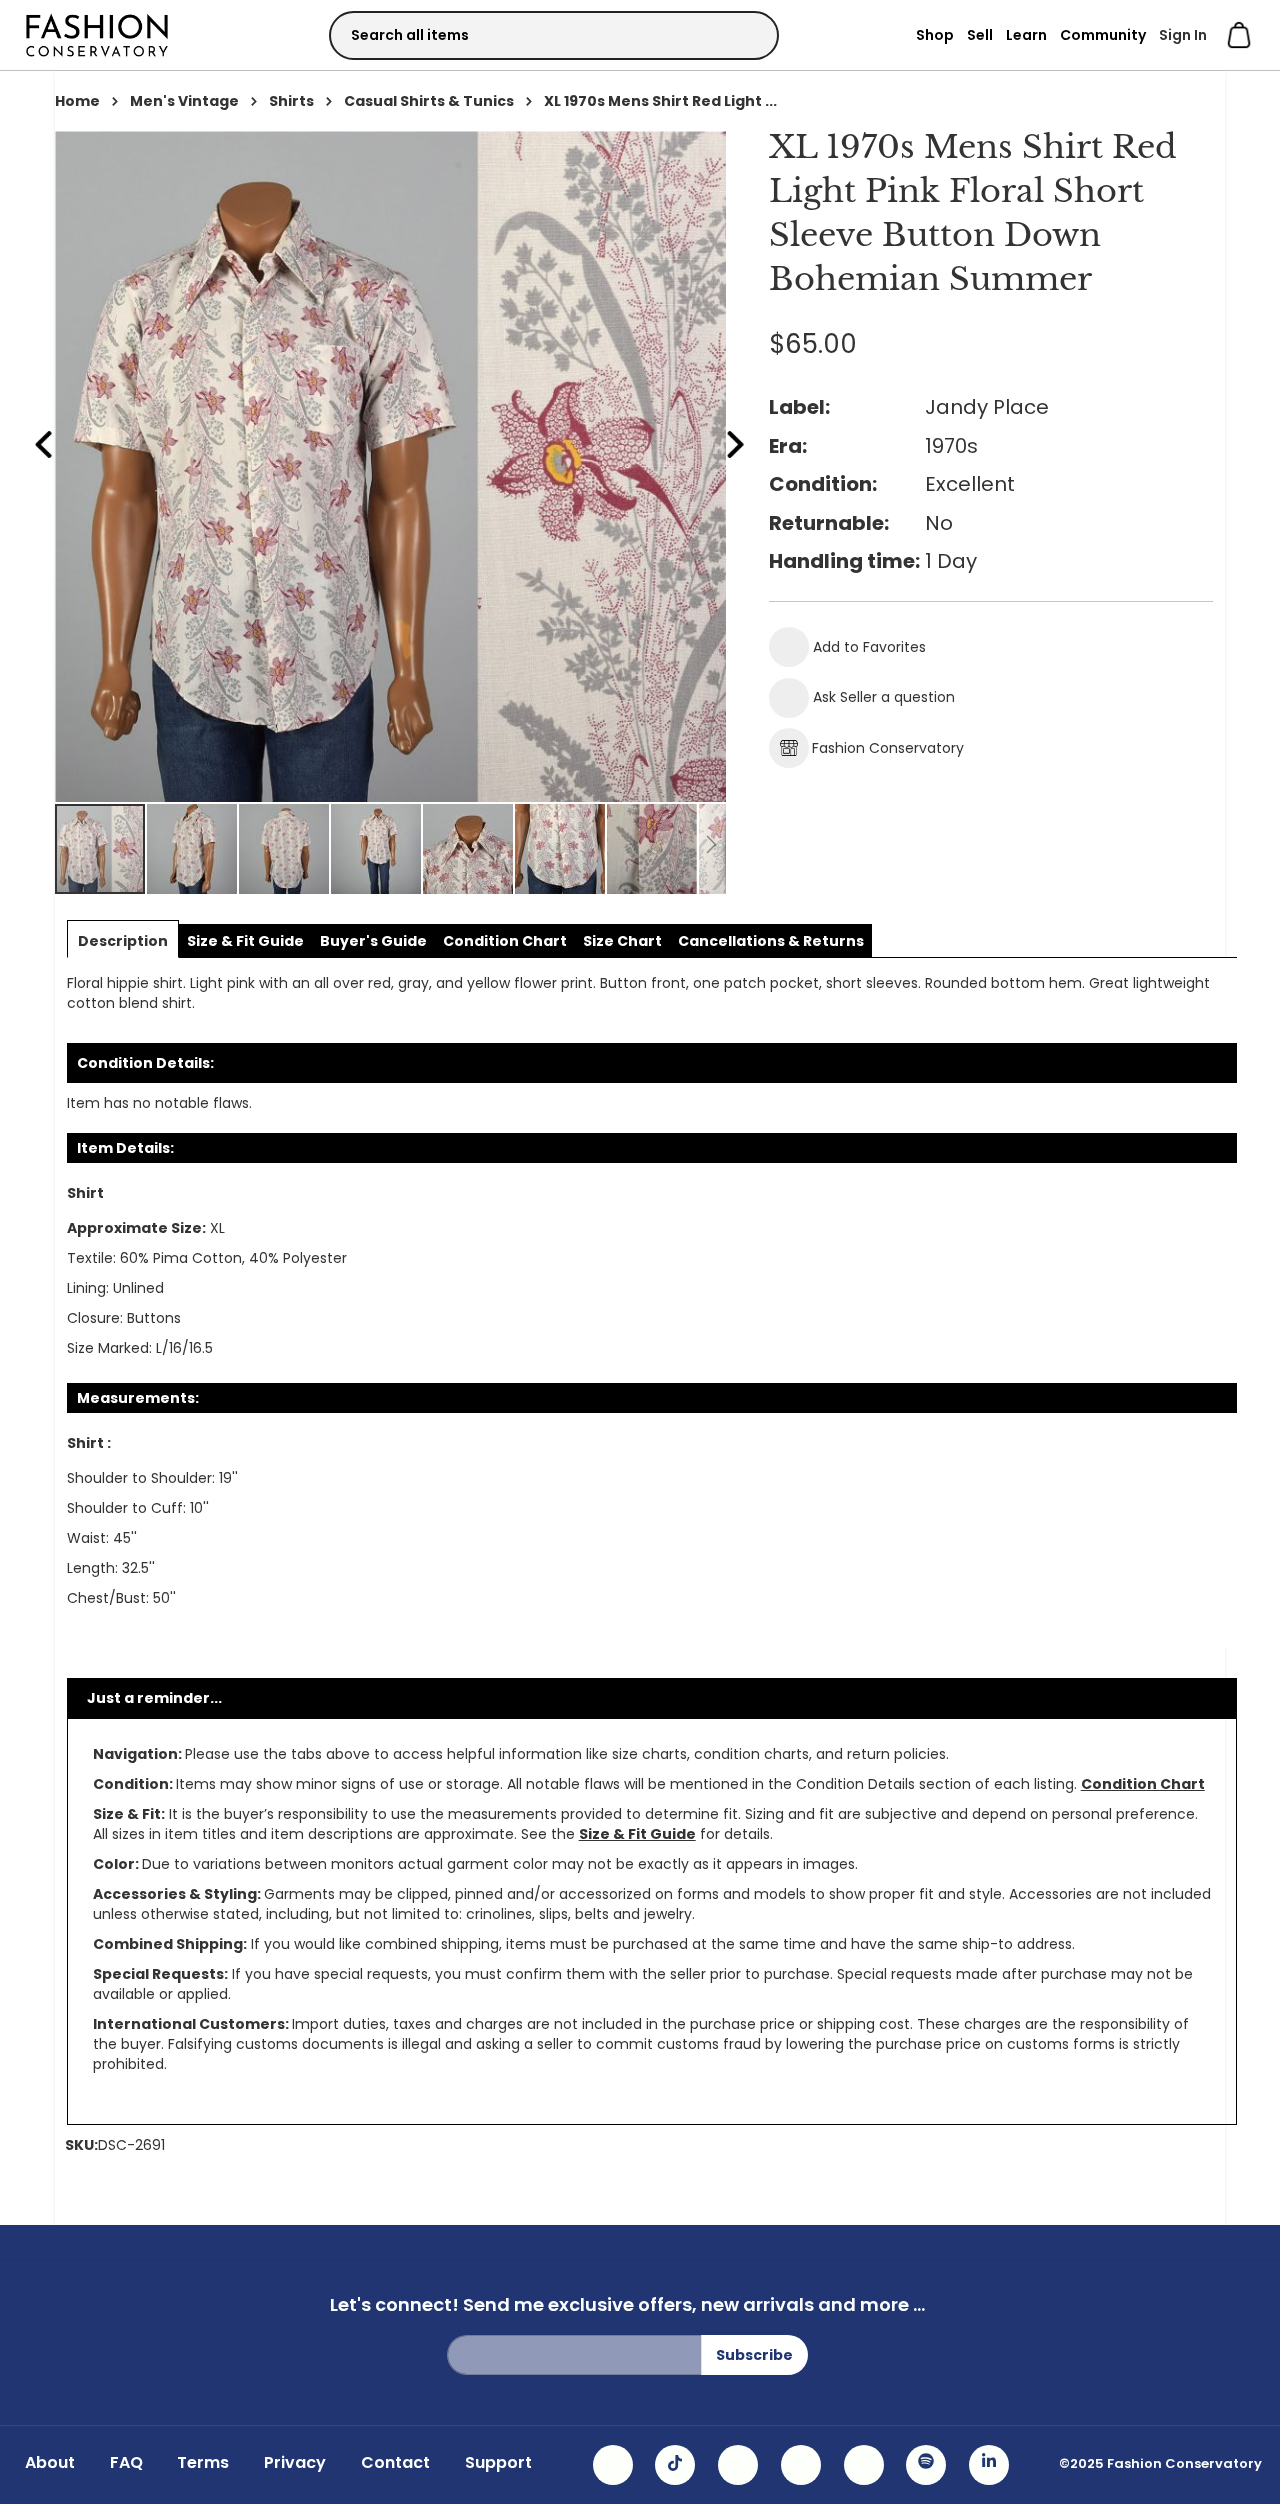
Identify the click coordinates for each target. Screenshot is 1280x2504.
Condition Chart (1143, 1784)
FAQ (126, 2463)
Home (77, 101)
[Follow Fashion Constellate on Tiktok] (675, 2465)
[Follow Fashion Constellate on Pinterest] (864, 2465)
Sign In (1183, 35)
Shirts (291, 101)
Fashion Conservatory (888, 748)
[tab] (123, 941)
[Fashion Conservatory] (97, 34)
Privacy (295, 2463)
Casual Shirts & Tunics (429, 101)
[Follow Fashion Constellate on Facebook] (738, 2465)
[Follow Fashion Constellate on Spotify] (926, 2465)
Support (498, 2463)
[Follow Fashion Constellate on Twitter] (801, 2465)
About (50, 2463)
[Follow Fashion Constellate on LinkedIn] (989, 2465)
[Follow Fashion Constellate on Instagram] (613, 2465)
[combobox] (554, 35)
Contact (395, 2463)
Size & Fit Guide (637, 1834)
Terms (203, 2463)
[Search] (746, 34)
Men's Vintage (184, 101)
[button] (193, 849)
